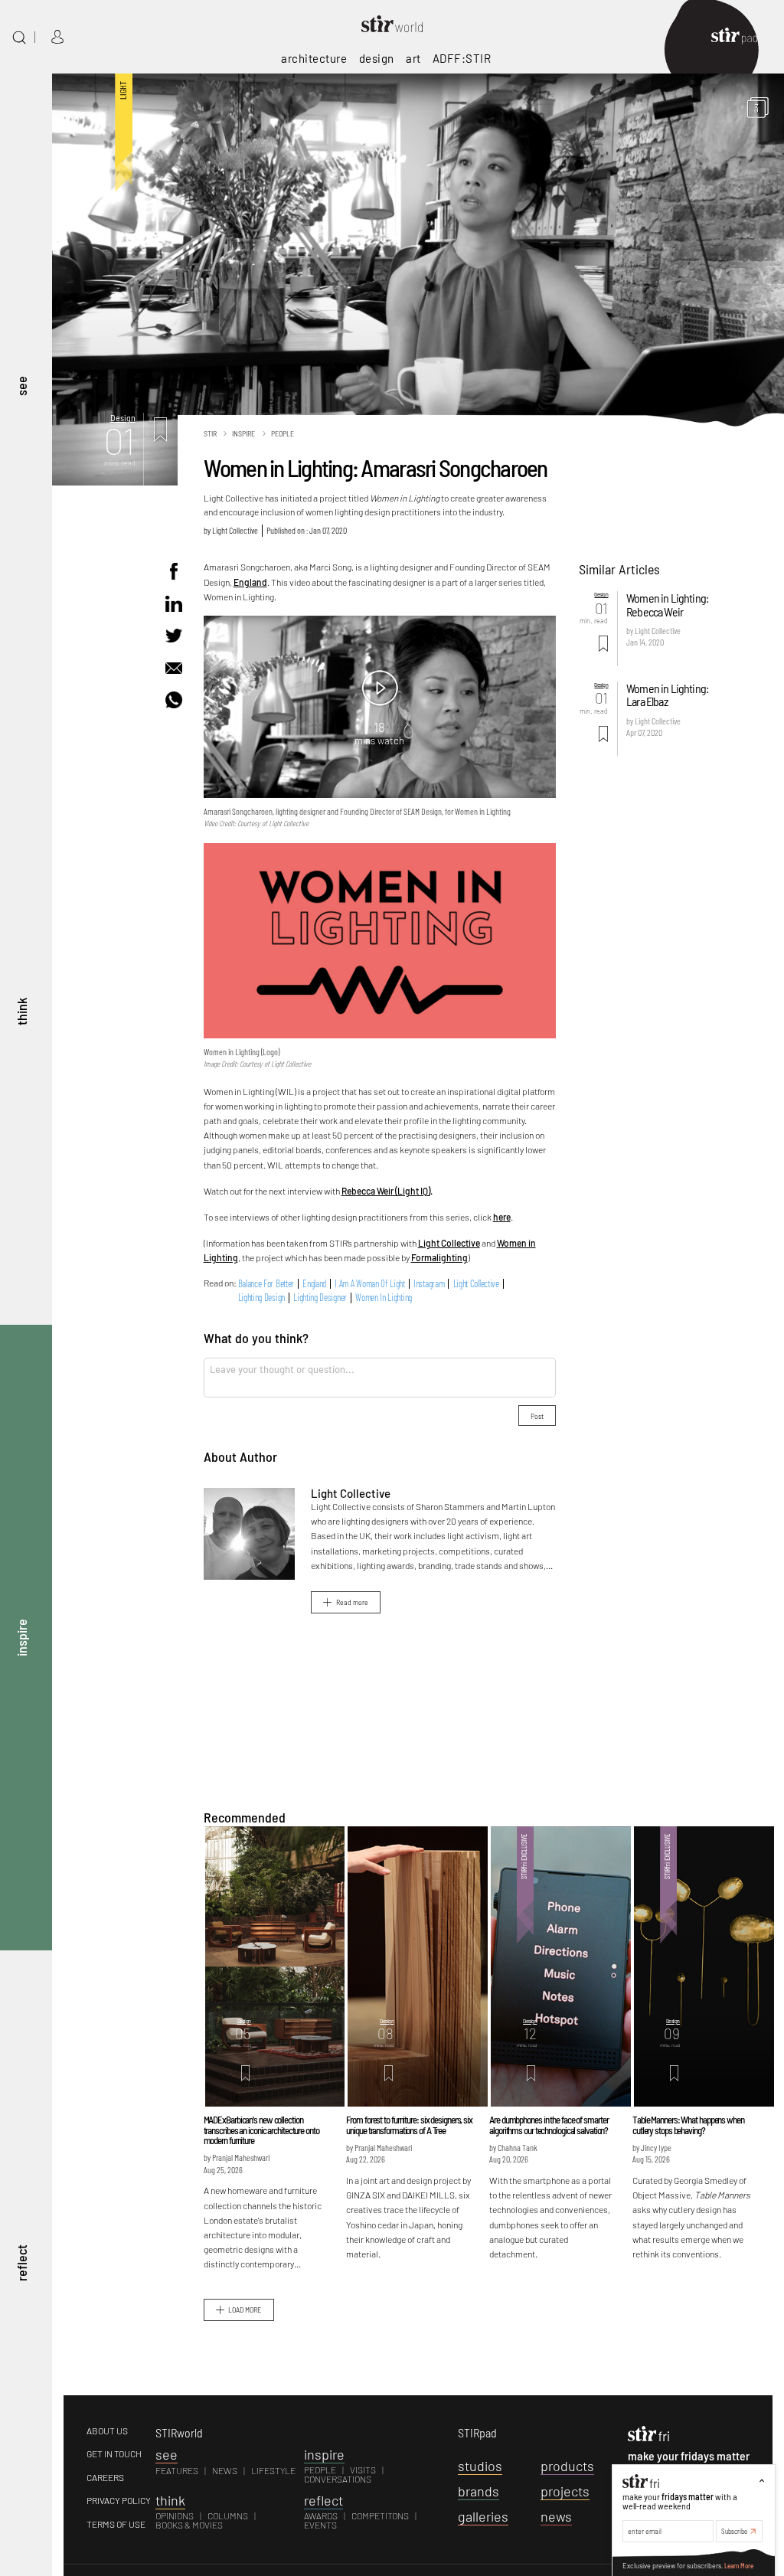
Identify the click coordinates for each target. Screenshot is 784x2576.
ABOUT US (107, 2431)
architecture (314, 58)
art (413, 58)
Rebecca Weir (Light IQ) (386, 1191)
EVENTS (320, 2525)
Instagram (429, 1284)
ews (556, 2516)
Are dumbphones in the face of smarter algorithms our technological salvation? (549, 2125)
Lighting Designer (320, 1298)
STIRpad (477, 2432)
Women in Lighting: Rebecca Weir (667, 604)
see (21, 387)
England (250, 582)
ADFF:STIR (462, 58)
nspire (324, 2454)
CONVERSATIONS (338, 2479)
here (502, 1217)
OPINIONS (175, 2516)
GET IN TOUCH (114, 2453)
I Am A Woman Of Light (370, 1284)
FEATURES (177, 2470)
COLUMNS (228, 2516)
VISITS (363, 2470)
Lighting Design (261, 1298)
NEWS (225, 2470)
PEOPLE (320, 2470)
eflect (323, 2500)
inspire (21, 1638)
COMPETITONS (380, 2516)
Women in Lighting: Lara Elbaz (667, 695)
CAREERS (105, 2477)
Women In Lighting (384, 1298)
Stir (210, 433)
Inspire (243, 433)
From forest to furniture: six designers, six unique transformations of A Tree (409, 2125)
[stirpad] (742, 37)
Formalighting (439, 1257)
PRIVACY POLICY (119, 2500)
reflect (21, 2264)
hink (170, 2500)
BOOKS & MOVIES (189, 2525)
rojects (565, 2491)
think (21, 1012)
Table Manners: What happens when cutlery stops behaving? (688, 2125)
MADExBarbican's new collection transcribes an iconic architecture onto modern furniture (261, 2130)
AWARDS (321, 2516)
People (283, 433)
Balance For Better (266, 1284)
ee (167, 2454)
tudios (480, 2466)
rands (479, 2491)
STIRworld (179, 2432)
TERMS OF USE (116, 2524)
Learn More (739, 2566)
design (377, 58)
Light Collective (235, 530)
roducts (567, 2466)
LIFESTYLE (273, 2470)
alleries (483, 2516)
